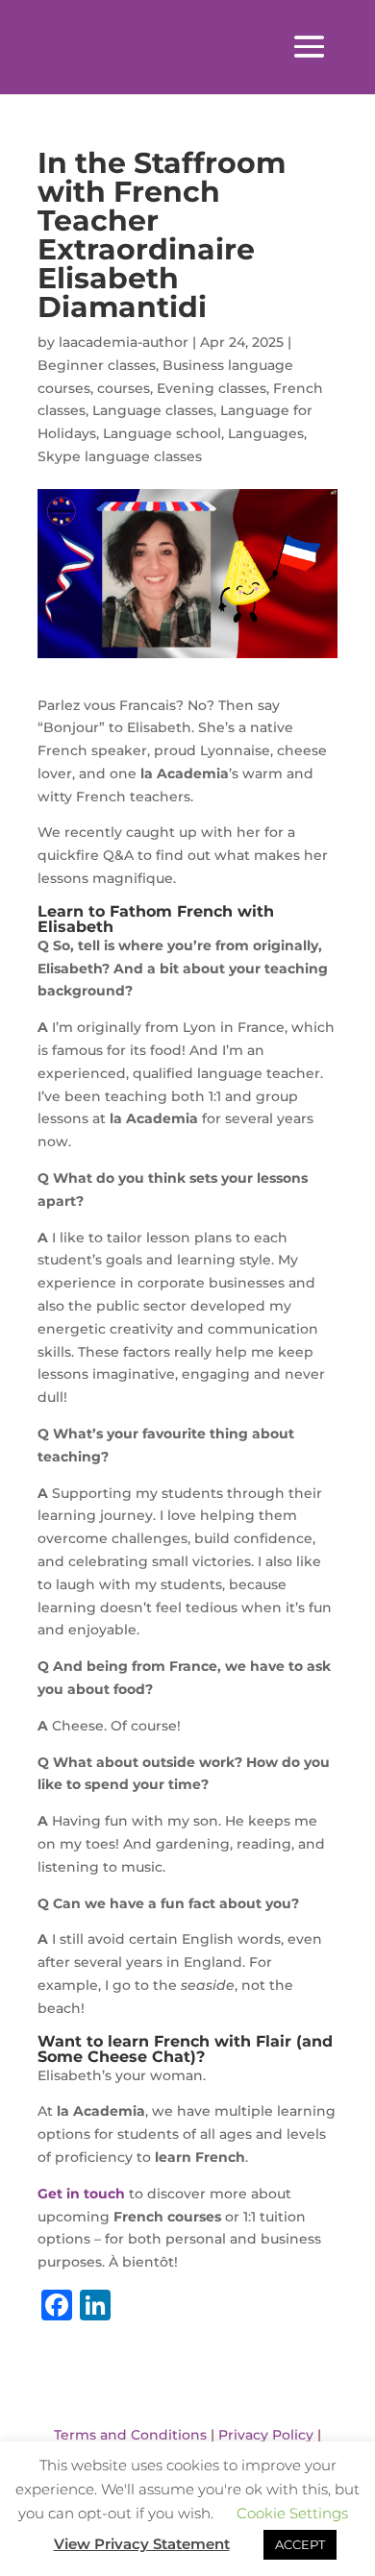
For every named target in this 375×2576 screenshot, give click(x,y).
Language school (162, 433)
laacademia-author (124, 342)
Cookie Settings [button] (292, 2513)
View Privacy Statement (142, 2544)
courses (124, 388)
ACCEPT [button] (300, 2544)
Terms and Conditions (130, 2435)
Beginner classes (97, 365)
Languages (266, 433)
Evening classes (212, 388)
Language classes (153, 410)
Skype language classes (120, 456)
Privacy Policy (266, 2435)
